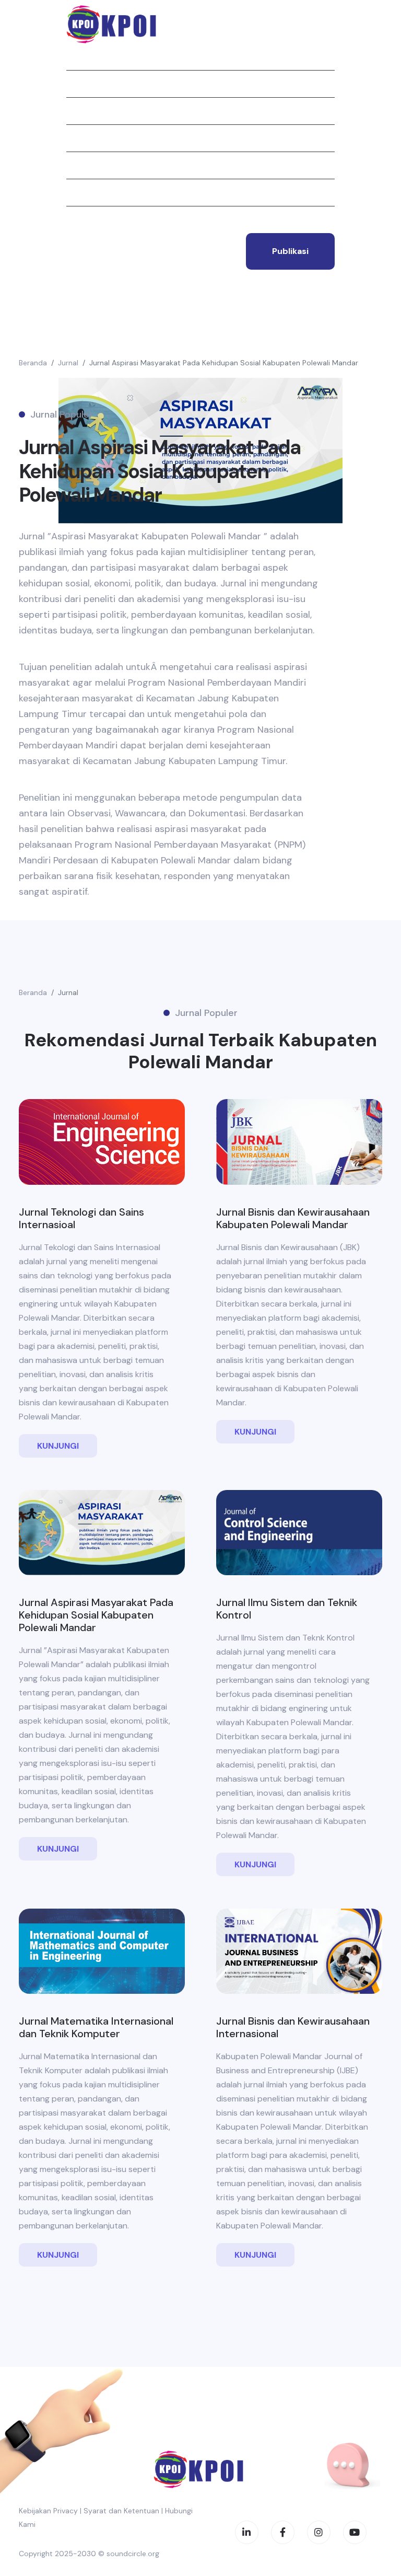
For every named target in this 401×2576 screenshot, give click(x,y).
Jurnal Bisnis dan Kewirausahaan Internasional (293, 2027)
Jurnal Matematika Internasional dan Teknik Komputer (96, 2027)
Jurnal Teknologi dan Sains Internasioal (81, 1218)
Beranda (83, 56)
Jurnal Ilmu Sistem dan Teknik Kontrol (287, 1609)
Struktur (86, 165)
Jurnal (81, 111)
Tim (73, 192)
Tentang (84, 84)
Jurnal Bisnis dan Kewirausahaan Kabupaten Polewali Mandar (293, 1218)
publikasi (290, 251)
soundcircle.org (133, 2554)
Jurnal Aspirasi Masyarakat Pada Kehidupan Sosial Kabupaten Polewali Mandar (224, 363)
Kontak (81, 220)
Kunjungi (58, 1446)
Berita (79, 138)
